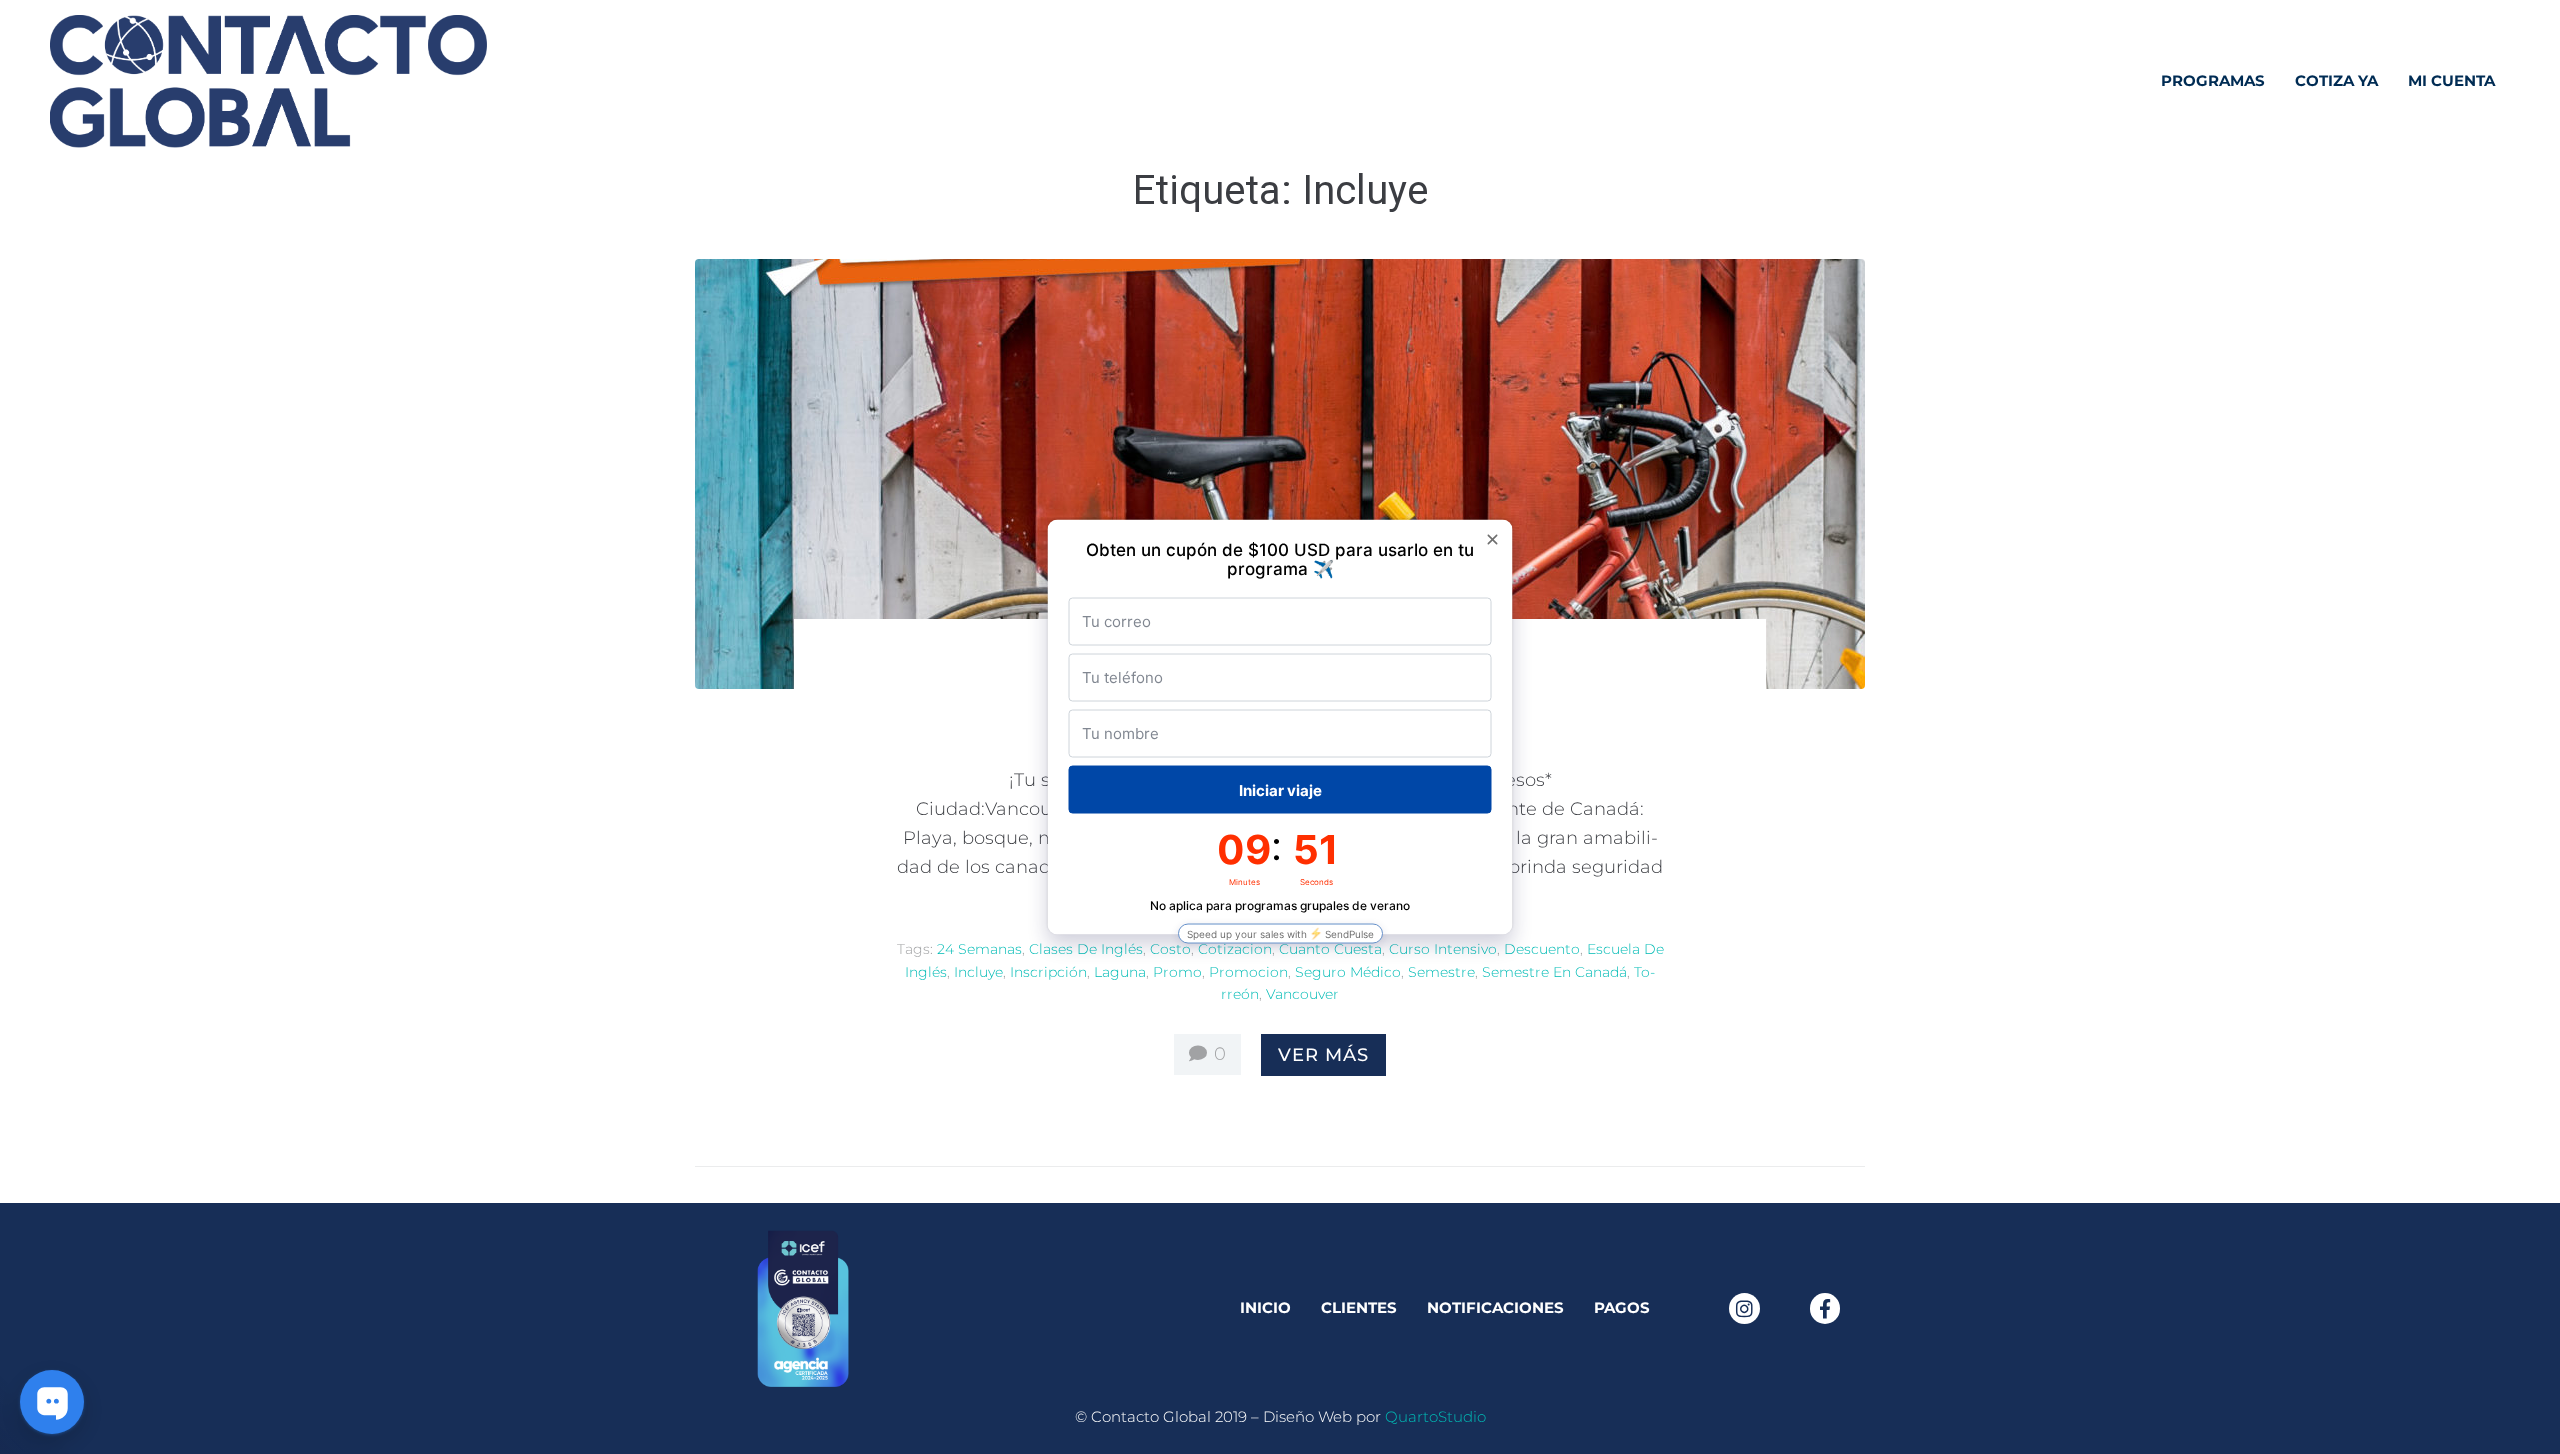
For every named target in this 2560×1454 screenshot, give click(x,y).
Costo (1170, 949)
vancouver (1302, 994)
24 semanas (979, 949)
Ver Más (1323, 1055)
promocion (1248, 972)
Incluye (978, 972)
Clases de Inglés (1086, 949)
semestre (1441, 972)
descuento (1542, 949)
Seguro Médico (1348, 972)
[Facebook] (1825, 1308)
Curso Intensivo (1443, 949)
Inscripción (1048, 972)
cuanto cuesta (1330, 949)
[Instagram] (1744, 1308)
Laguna (1120, 972)
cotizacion (1235, 949)
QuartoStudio (1435, 1416)
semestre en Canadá (1554, 972)
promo (1177, 972)
